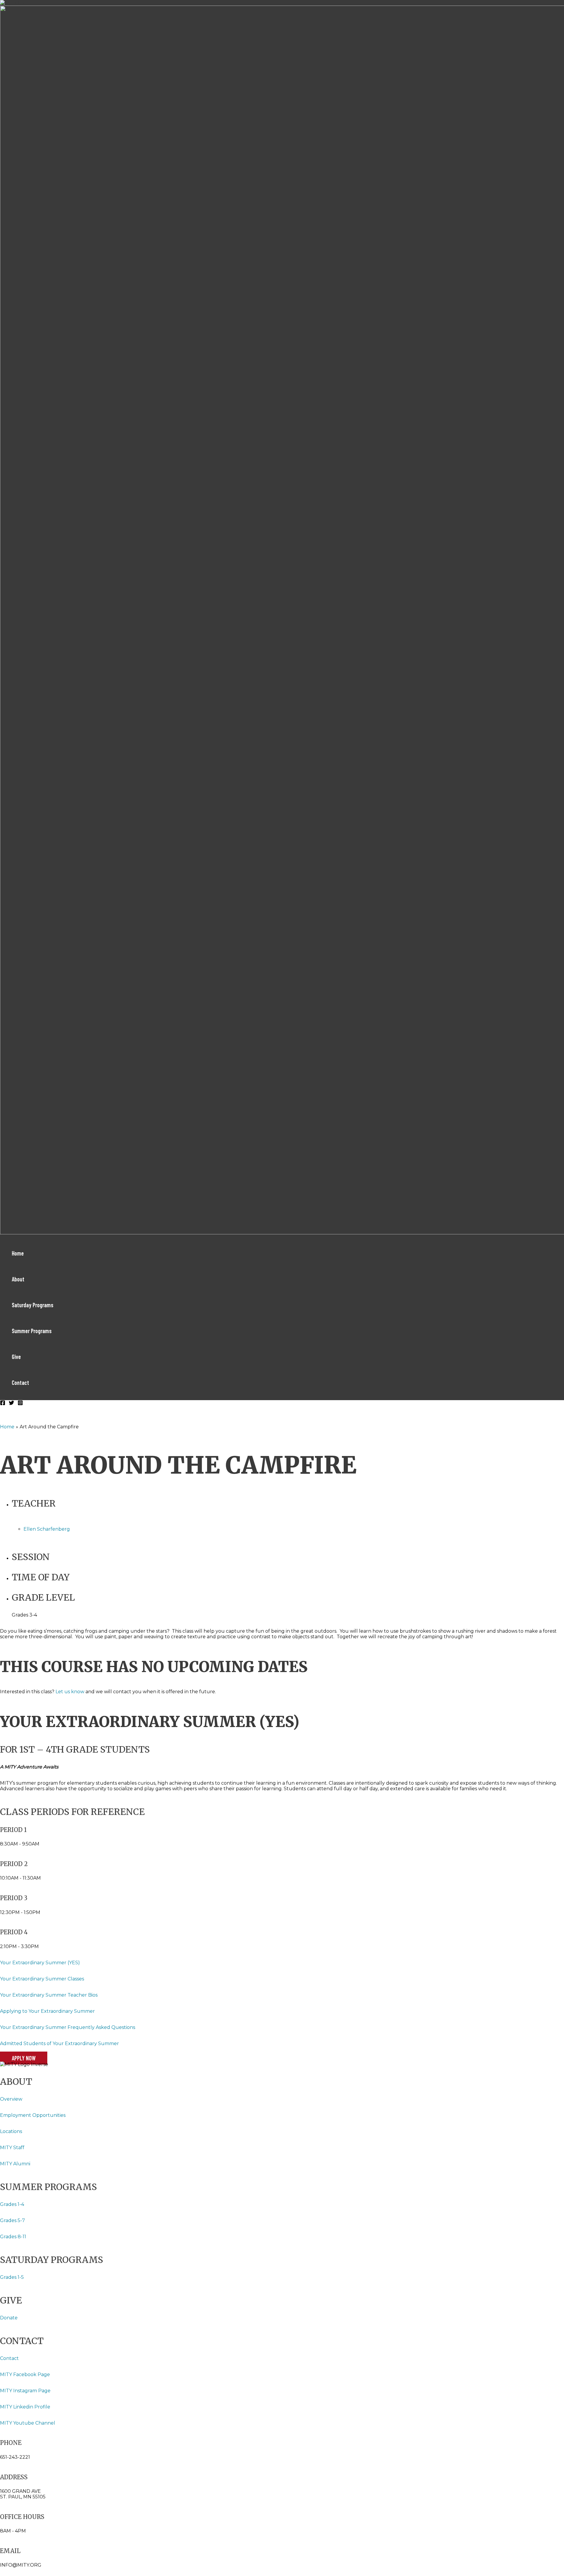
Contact (9, 2358)
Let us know (70, 1692)
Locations (12, 2131)
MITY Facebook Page (26, 2374)
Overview (11, 2099)
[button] (24, 2058)
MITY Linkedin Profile (25, 2407)
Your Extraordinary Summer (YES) (40, 1963)
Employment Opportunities (33, 2115)
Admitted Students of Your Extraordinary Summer (59, 2043)
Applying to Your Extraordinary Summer (47, 2011)
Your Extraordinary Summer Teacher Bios (49, 1995)
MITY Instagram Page (25, 2391)
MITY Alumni (15, 2164)
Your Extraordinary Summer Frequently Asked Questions (68, 2027)
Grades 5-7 (12, 2220)
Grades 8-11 (13, 2237)
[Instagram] (20, 1404)
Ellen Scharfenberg (47, 1529)
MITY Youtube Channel (28, 2423)
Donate (9, 2318)
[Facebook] (3, 1404)
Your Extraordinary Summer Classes (42, 1979)
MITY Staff (12, 2148)
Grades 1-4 (12, 2204)
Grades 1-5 (12, 2277)
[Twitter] (11, 1404)
